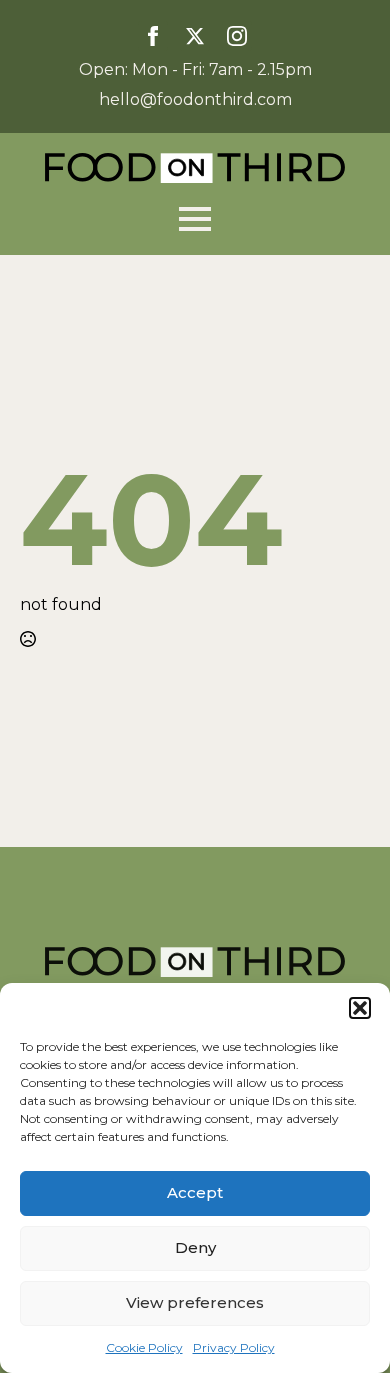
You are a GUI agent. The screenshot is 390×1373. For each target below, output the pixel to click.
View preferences (195, 1302)
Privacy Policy (234, 1347)
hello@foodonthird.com (195, 99)
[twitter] (195, 36)
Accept (195, 1192)
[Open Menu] (195, 219)
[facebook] (153, 36)
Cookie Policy (144, 1347)
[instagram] (237, 36)
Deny (195, 1247)
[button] (360, 1008)
